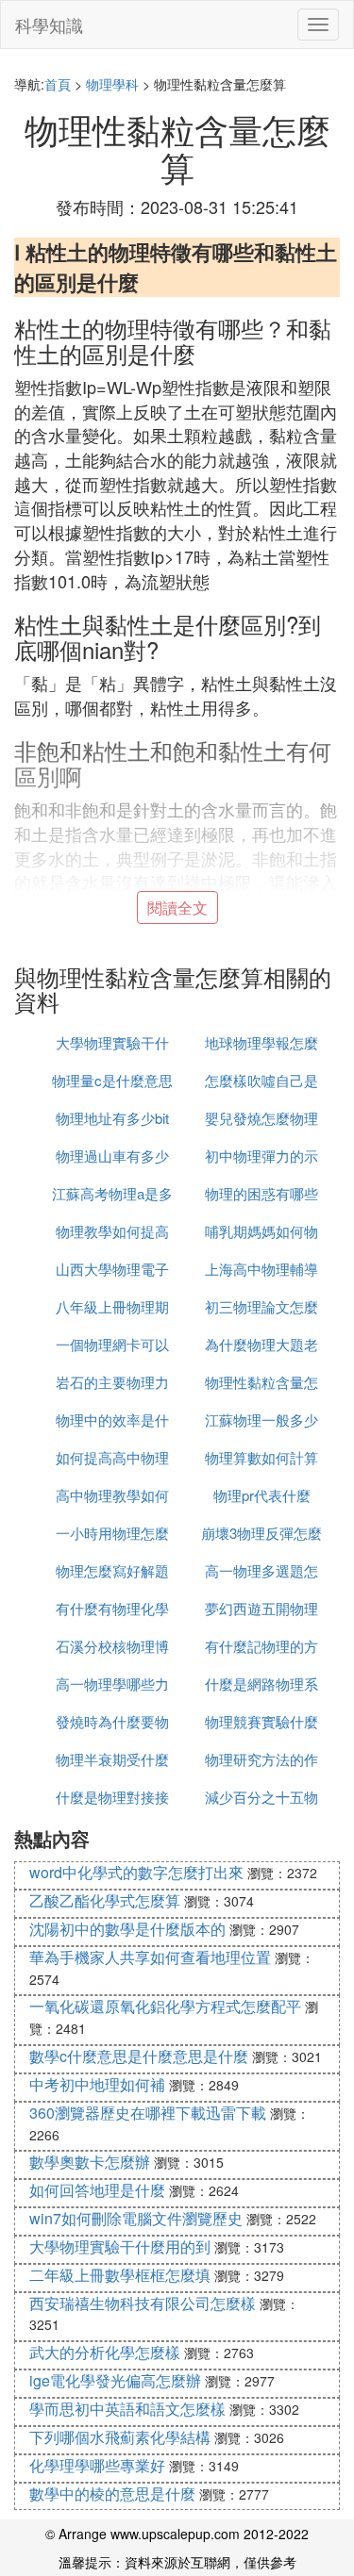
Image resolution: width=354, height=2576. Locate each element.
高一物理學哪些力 (112, 1684)
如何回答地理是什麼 (97, 2190)
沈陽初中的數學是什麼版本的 (127, 1929)
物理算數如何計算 (261, 1457)
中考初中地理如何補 (97, 2084)
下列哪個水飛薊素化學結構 (120, 2437)
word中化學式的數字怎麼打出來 (136, 1872)
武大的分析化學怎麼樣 (105, 2352)
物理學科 (112, 84)
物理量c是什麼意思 (112, 1080)
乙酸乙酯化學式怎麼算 (105, 1900)
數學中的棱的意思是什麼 (112, 2493)
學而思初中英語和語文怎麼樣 (127, 2409)
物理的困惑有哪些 (261, 1193)
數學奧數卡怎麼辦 (90, 2162)
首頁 (58, 84)
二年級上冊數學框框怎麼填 (120, 2275)
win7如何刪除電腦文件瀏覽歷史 (136, 2218)
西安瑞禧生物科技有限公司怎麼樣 (143, 2303)
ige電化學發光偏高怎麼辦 (115, 2380)
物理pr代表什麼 (262, 1495)
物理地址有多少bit (112, 1118)
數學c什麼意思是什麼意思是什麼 (139, 2056)
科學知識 (49, 25)
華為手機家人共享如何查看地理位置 (150, 1957)
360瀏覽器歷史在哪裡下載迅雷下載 (148, 2113)
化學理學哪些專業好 (97, 2465)
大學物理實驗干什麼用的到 (120, 2246)
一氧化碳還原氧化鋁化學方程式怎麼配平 (165, 2006)
